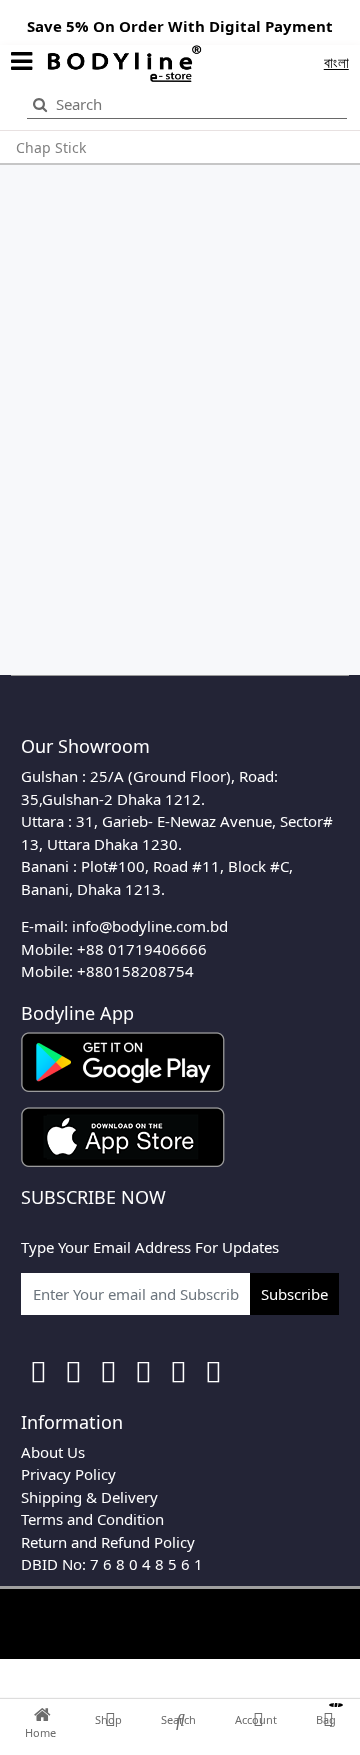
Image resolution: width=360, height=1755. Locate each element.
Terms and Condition (92, 1519)
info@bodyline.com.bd (150, 926)
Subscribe (294, 1294)
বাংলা (336, 62)
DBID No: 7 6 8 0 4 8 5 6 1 (112, 1564)
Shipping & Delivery (89, 1497)
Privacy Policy (68, 1474)
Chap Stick (51, 147)
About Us (53, 1452)
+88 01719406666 (142, 949)
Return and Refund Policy (108, 1542)
